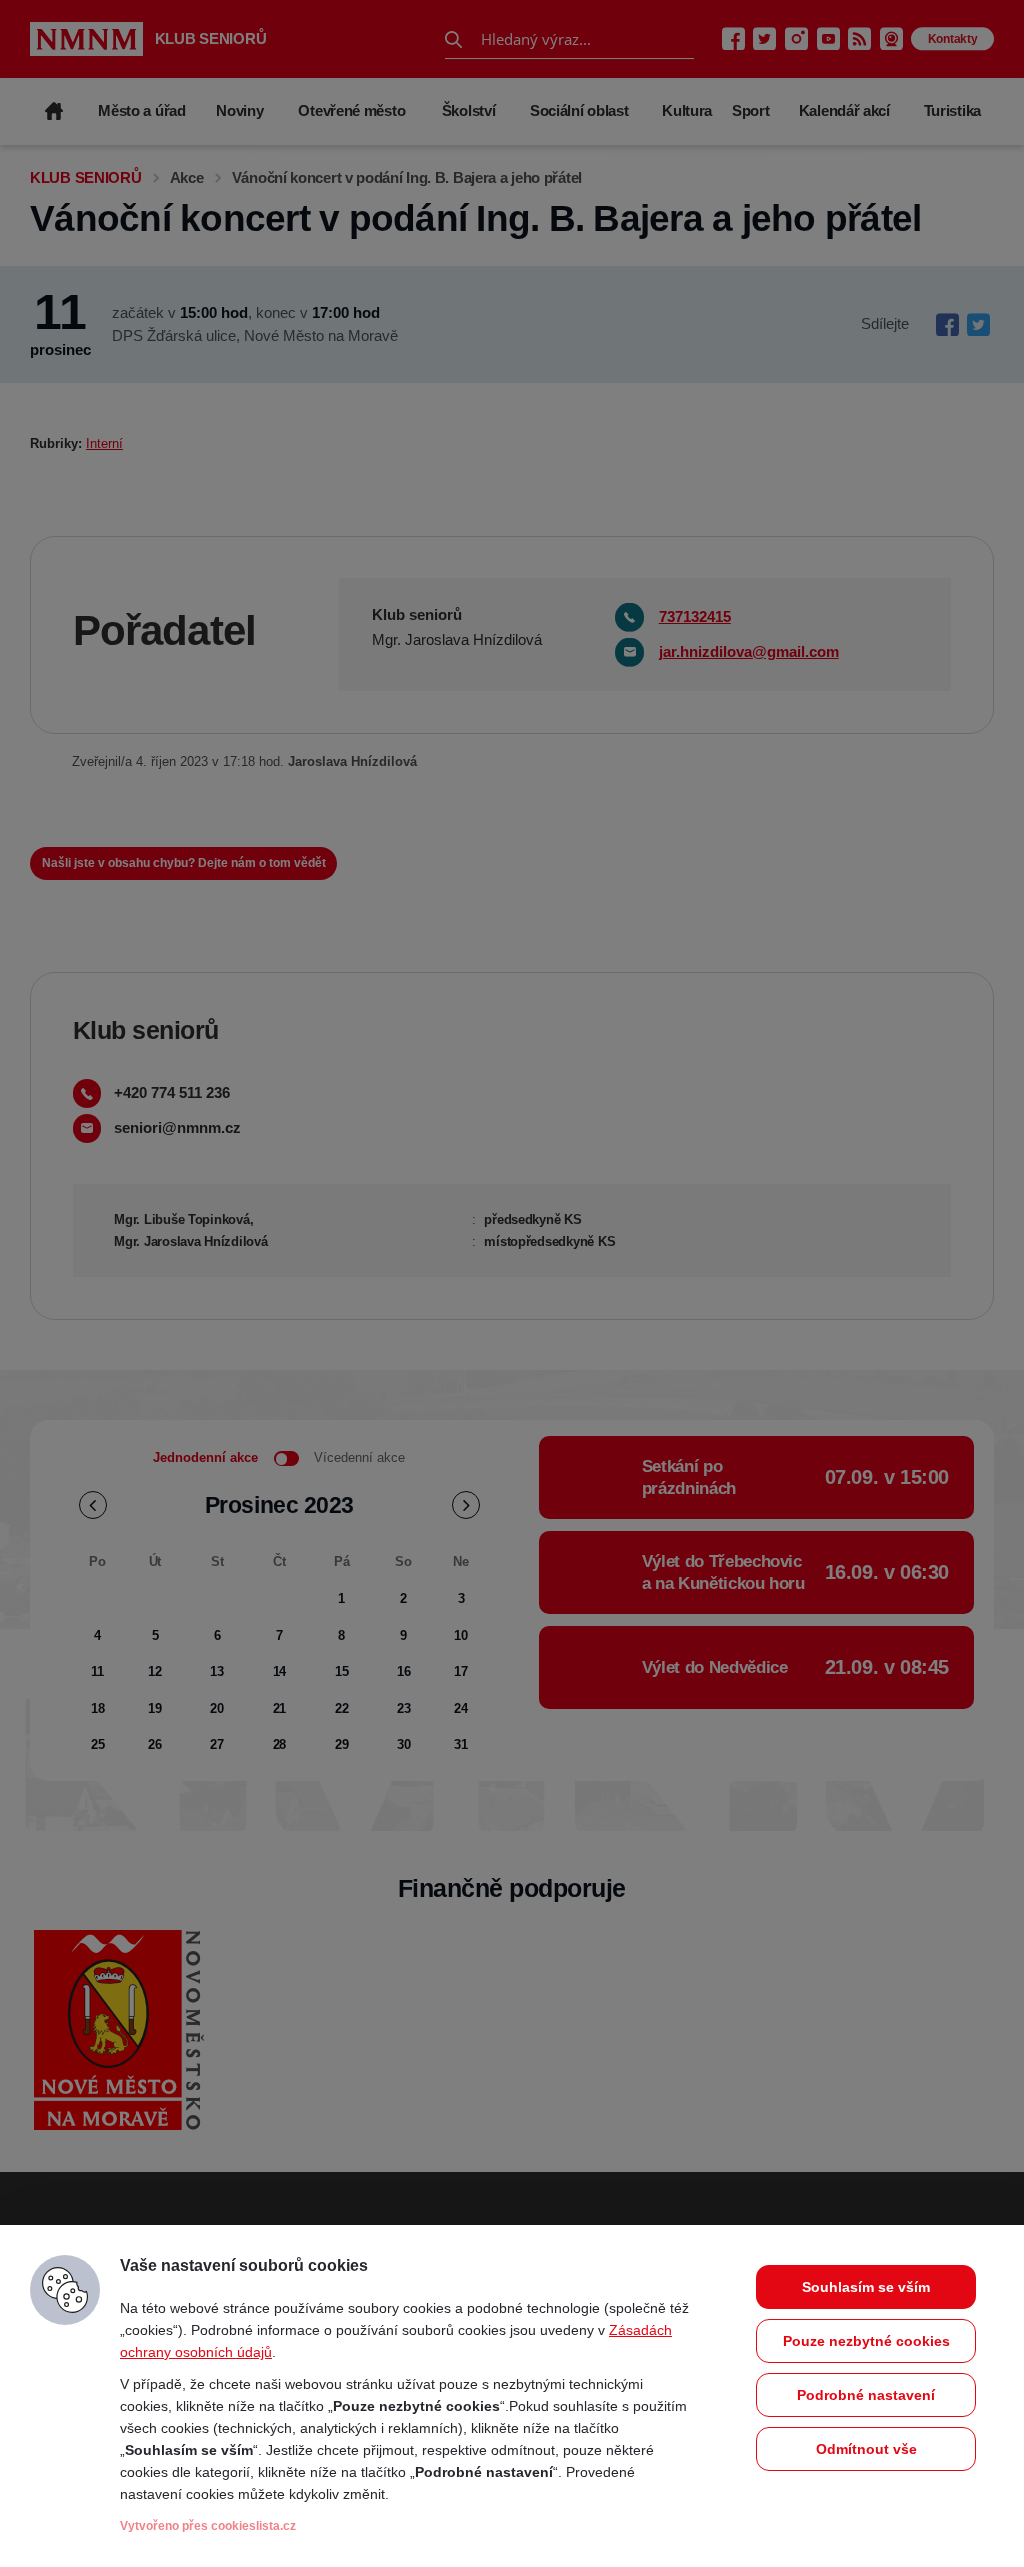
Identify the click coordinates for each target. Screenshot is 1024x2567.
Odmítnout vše (866, 2449)
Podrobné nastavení (866, 2395)
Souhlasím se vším (866, 2287)
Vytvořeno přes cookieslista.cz (208, 2526)
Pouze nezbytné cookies (866, 2341)
